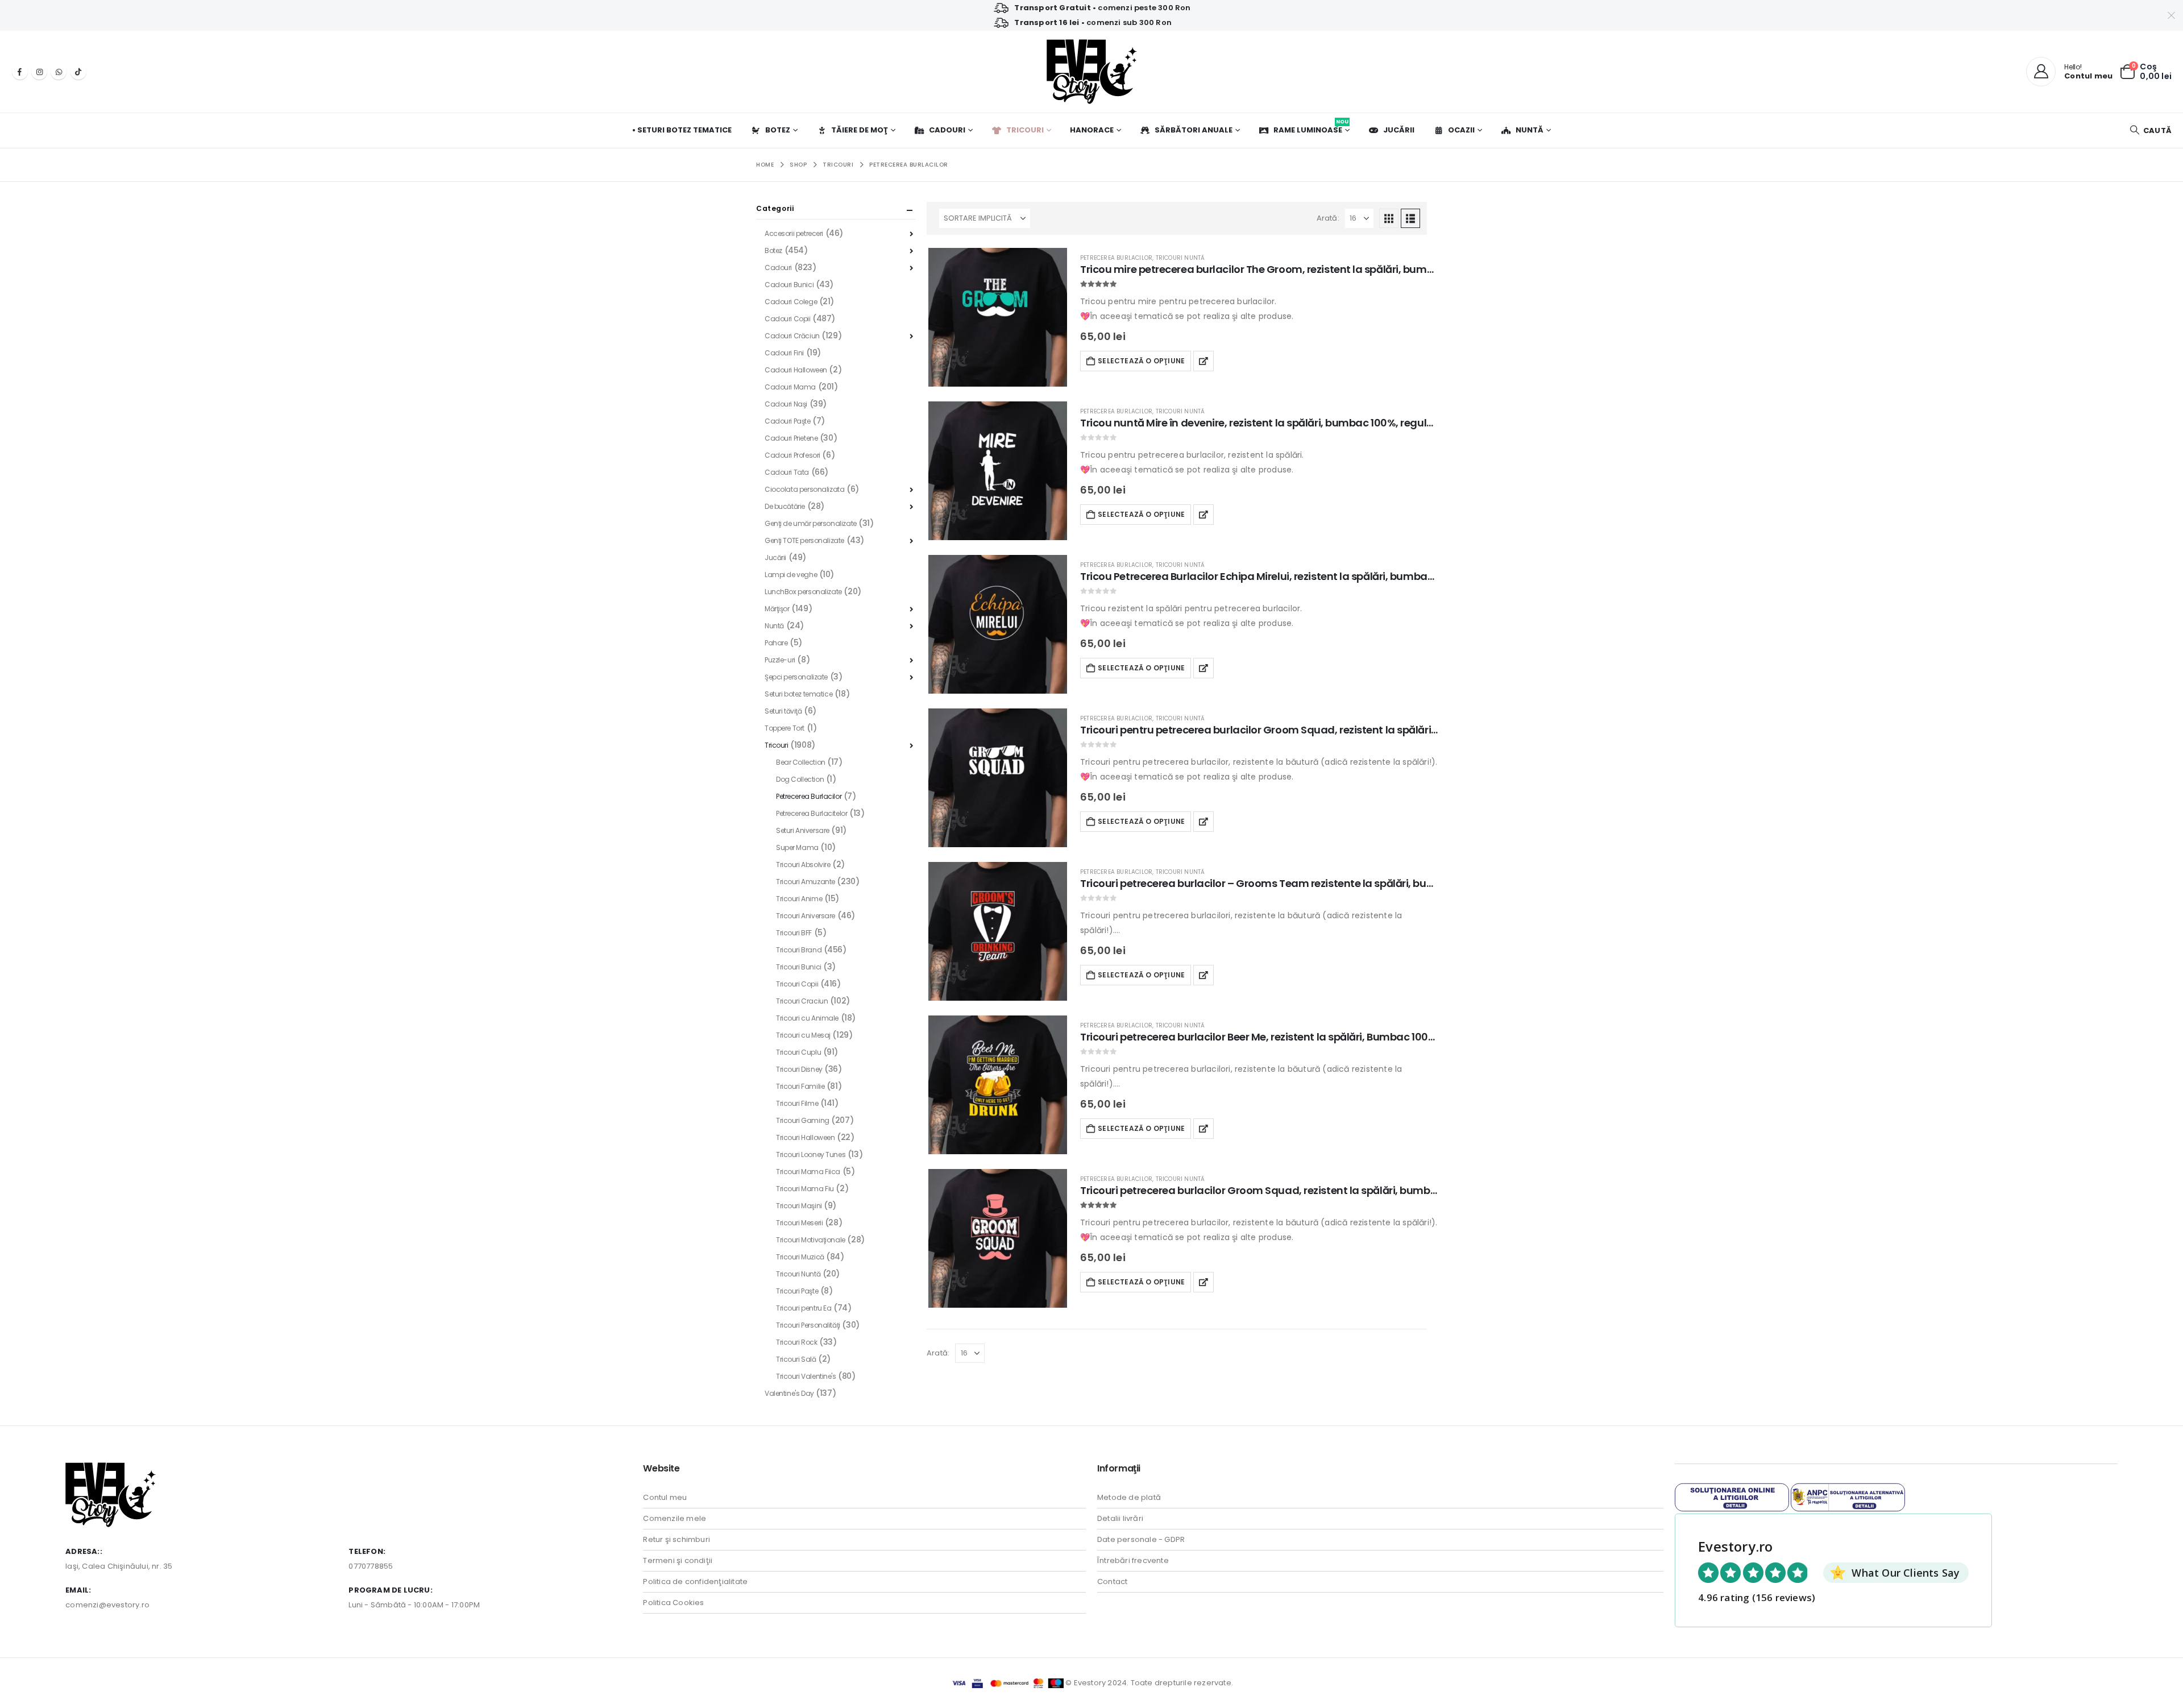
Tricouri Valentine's (806, 1376)
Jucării (1399, 130)
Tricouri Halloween (805, 1137)
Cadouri (947, 130)
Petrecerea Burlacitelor (812, 813)
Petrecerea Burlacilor (1116, 258)
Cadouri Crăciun (792, 336)
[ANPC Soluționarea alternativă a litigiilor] (1848, 1497)
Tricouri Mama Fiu (805, 1189)
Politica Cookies (673, 1603)
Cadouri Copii (788, 319)
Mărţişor (777, 609)
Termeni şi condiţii (678, 1560)
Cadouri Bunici (789, 285)
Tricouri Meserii (799, 1223)
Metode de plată (1129, 1497)
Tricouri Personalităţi (808, 1325)
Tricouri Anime (799, 899)
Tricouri (1025, 130)
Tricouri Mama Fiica (808, 1172)
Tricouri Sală (796, 1359)
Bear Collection (801, 762)
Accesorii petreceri (794, 233)
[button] (2151, 130)
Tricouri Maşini (799, 1206)
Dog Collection (800, 779)
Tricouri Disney (799, 1069)
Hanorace (1092, 130)
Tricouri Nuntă (1180, 258)
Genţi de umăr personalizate (811, 523)
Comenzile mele (675, 1518)
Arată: (1328, 218)
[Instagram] (39, 72)
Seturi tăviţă (783, 711)
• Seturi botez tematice (682, 130)
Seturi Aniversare (803, 830)
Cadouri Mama (790, 387)
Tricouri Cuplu (798, 1052)
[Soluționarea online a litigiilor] (1732, 1497)
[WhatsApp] (59, 72)
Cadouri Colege (791, 302)
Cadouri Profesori (792, 455)
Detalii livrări (1120, 1518)
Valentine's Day (789, 1393)
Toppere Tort (785, 728)
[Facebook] (20, 72)
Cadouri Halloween (796, 370)
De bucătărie (785, 506)
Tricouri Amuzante (806, 882)
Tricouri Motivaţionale (811, 1240)
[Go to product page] (998, 317)
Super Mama (797, 847)
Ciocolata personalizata (804, 489)
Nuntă (1530, 130)
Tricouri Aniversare (806, 916)
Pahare (776, 643)
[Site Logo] (1092, 72)
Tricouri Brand (799, 950)
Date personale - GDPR (1141, 1539)
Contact (1112, 1581)
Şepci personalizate (796, 677)
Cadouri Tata (787, 472)
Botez (778, 130)
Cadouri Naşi (786, 404)
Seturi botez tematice (798, 694)
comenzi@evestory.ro (107, 1605)
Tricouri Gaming (803, 1120)
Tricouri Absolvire (803, 865)
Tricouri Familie (800, 1086)
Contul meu (665, 1497)
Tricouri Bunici (799, 967)
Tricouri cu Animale (807, 1018)
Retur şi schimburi (677, 1539)
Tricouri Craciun (802, 1001)
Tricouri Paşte (797, 1291)
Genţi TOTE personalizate (804, 540)
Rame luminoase (1311, 127)
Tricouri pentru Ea (804, 1308)
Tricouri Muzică (800, 1257)
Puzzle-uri (780, 660)
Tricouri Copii (797, 984)
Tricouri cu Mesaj (803, 1035)
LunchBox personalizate (803, 592)
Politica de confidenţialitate (695, 1581)
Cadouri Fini (784, 353)
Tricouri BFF (794, 933)
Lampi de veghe (791, 575)
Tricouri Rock (797, 1342)
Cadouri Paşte (788, 421)
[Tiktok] (78, 72)
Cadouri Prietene (791, 438)
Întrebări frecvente (1133, 1560)
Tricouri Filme (797, 1103)
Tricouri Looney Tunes (811, 1154)
